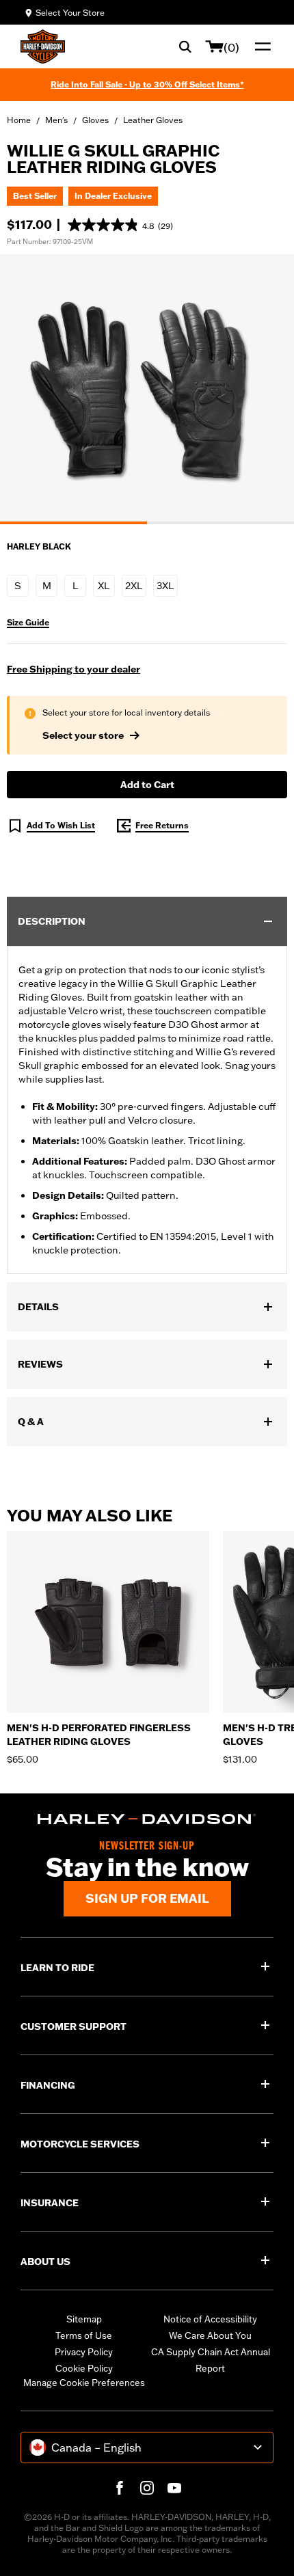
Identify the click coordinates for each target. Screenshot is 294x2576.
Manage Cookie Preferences (84, 2383)
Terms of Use (84, 2335)
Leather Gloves (153, 120)
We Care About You (210, 2335)
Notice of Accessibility (210, 2319)
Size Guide (28, 623)
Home (19, 120)
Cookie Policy (84, 2368)
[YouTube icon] (174, 2488)
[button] (120, 225)
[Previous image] (27, 389)
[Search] (185, 46)
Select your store (83, 735)
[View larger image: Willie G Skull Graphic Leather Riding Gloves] (147, 387)
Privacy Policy (84, 2352)
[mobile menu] (260, 46)
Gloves (95, 120)
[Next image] (267, 389)
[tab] (73, 523)
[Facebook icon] (120, 2488)
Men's (56, 120)
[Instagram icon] (147, 2488)
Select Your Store (70, 13)
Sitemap (84, 2319)
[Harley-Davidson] (147, 1819)
